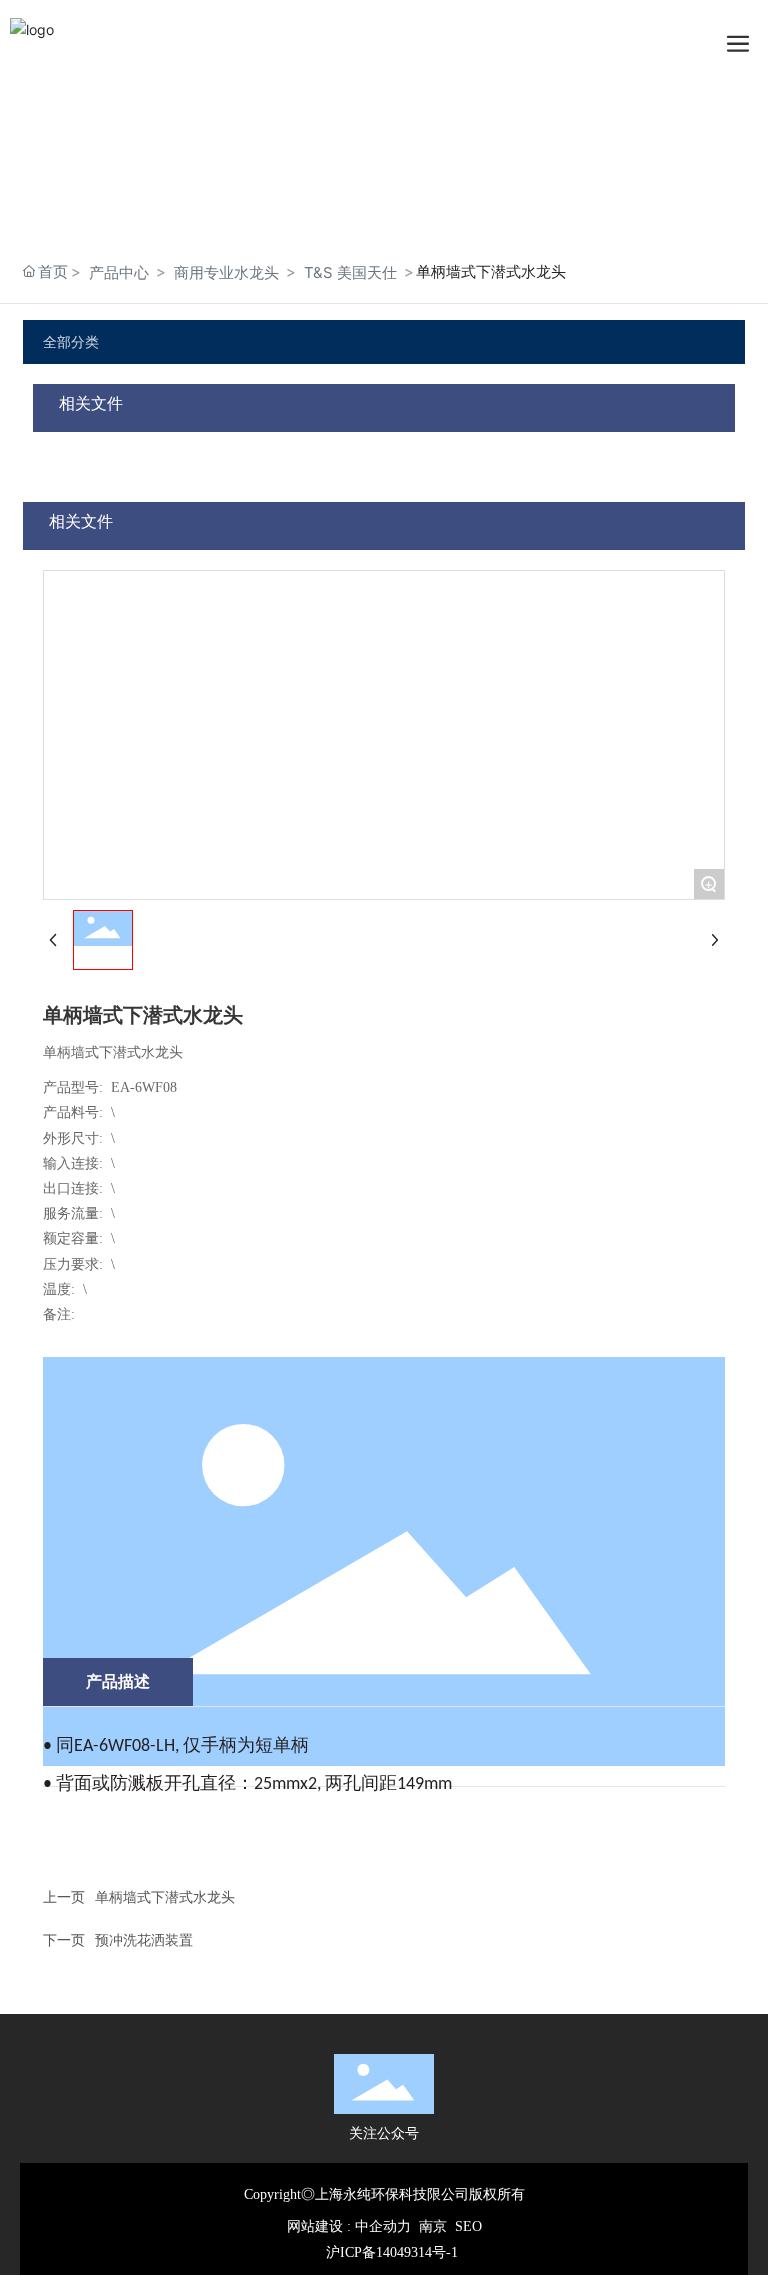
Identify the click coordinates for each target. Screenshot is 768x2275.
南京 (433, 2226)
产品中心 (119, 272)
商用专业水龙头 (226, 272)
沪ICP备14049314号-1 (392, 2252)
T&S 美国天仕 (350, 272)
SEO (468, 2226)
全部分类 (71, 342)
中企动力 (383, 2226)
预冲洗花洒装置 (144, 1939)
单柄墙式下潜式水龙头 (165, 1896)
